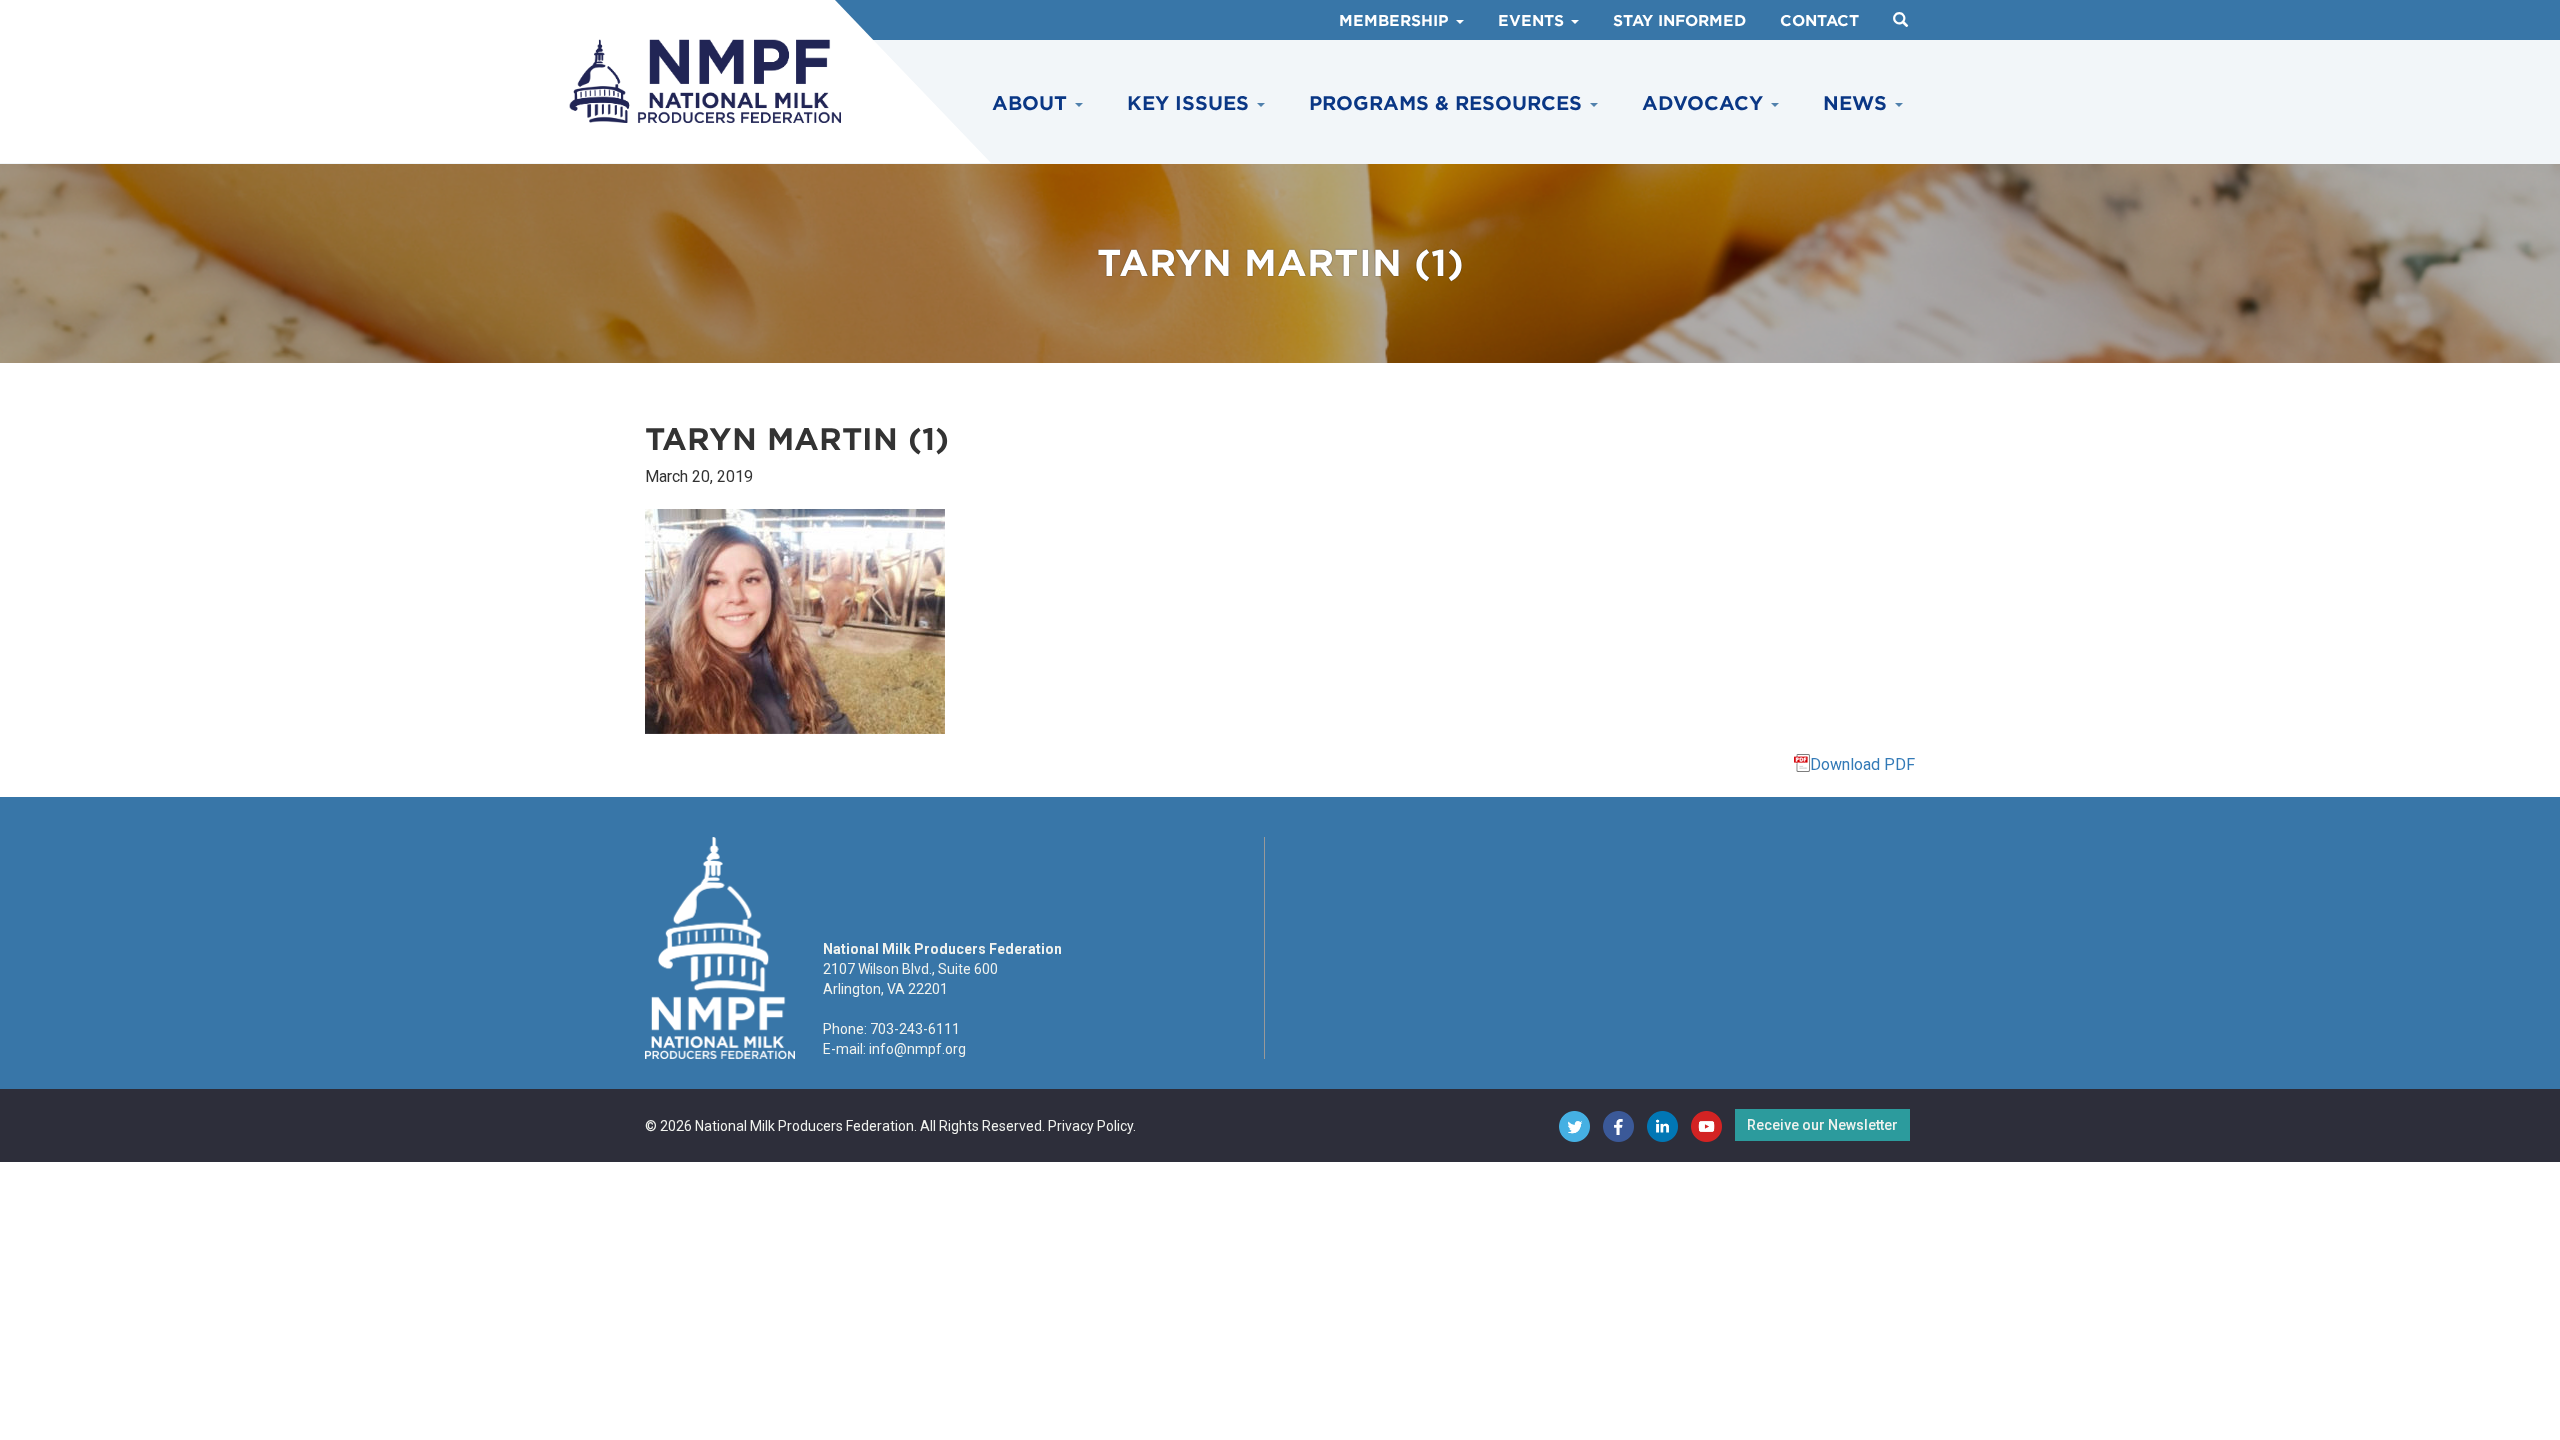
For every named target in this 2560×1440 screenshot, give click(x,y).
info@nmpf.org (917, 1049)
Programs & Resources (1448, 103)
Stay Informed (1679, 21)
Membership (1396, 21)
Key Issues (1191, 103)
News (1858, 103)
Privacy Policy (1090, 1126)
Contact (1819, 21)
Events (1533, 21)
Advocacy (1705, 103)
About (1032, 103)
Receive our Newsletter (1822, 1125)
